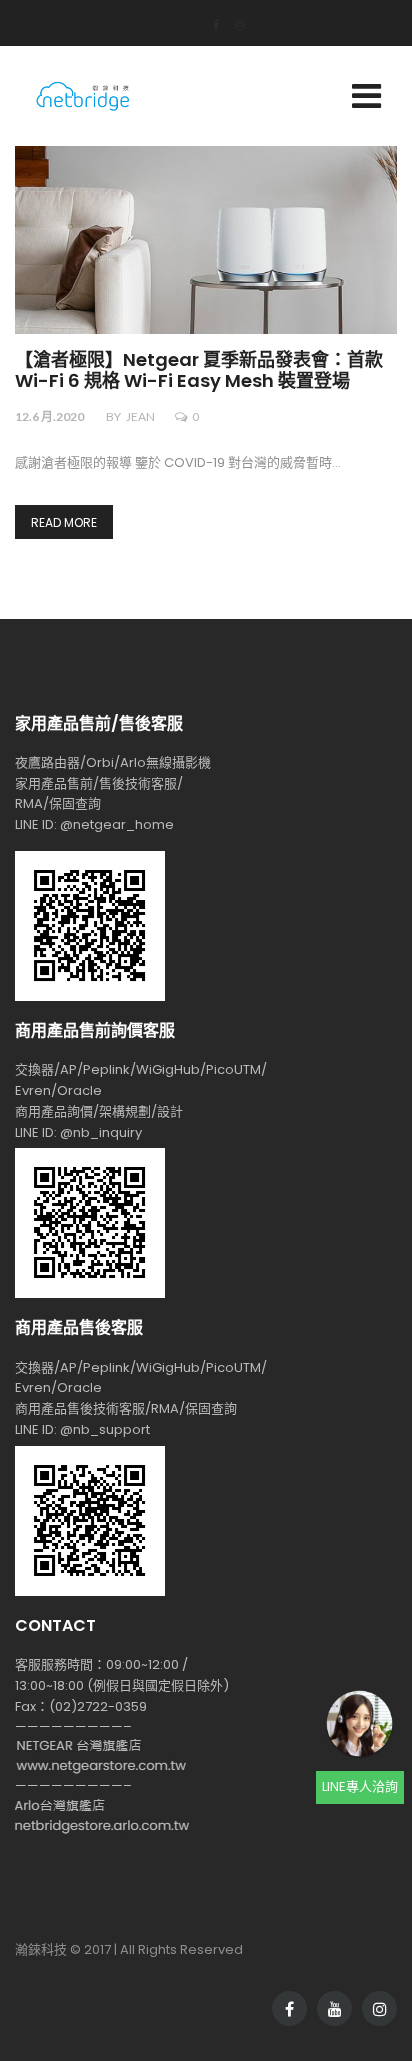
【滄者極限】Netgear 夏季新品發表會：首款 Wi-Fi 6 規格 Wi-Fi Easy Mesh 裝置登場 (199, 371)
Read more (64, 522)
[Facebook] (209, 24)
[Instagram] (232, 24)
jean (140, 416)
